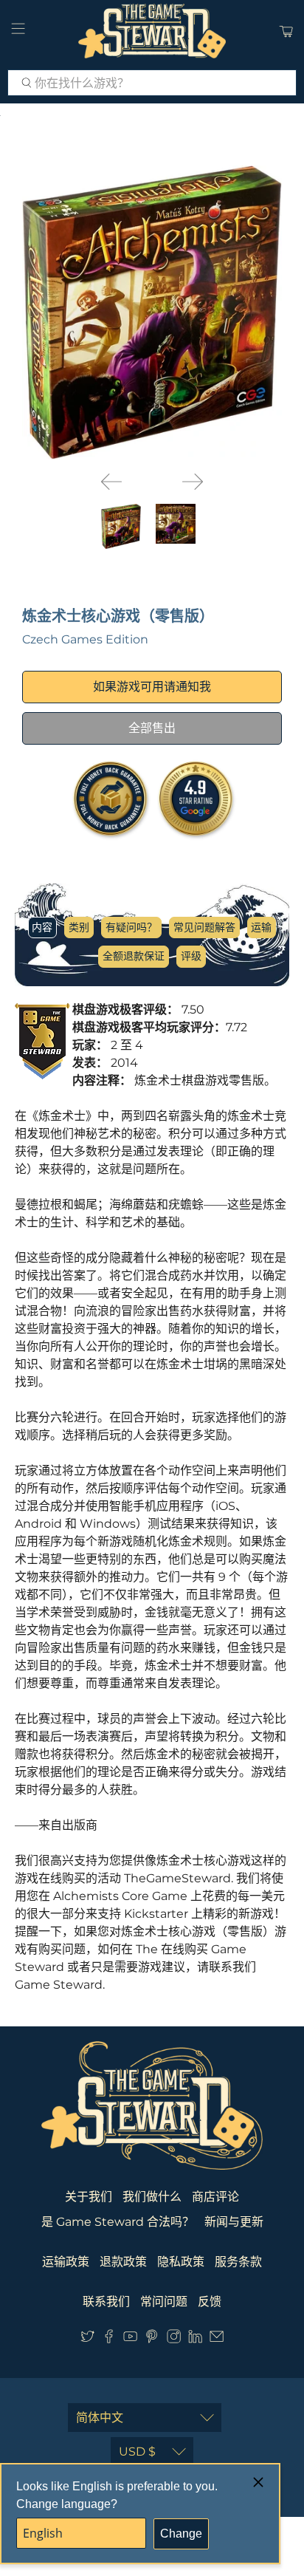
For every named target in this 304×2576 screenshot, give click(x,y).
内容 (42, 927)
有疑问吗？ (131, 927)
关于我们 (89, 2197)
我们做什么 (152, 2197)
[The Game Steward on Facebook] (109, 2339)
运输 (261, 927)
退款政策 (123, 2262)
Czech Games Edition (85, 639)
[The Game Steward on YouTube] (130, 2339)
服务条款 (238, 2262)
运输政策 (66, 2262)
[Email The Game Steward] (217, 2339)
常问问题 (164, 2302)
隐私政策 (181, 2262)
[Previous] (111, 482)
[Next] (193, 482)
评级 (191, 956)
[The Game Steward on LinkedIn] (195, 2339)
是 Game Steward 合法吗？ (118, 2222)
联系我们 (106, 2302)
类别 (79, 927)
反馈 (210, 2302)
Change (181, 2534)
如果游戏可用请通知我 (152, 687)
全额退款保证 (134, 956)
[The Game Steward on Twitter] (87, 2339)
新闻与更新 (234, 2222)
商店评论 (215, 2197)
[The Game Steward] (152, 31)
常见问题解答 (204, 927)
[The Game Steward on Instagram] (174, 2339)
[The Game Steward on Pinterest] (152, 2339)
